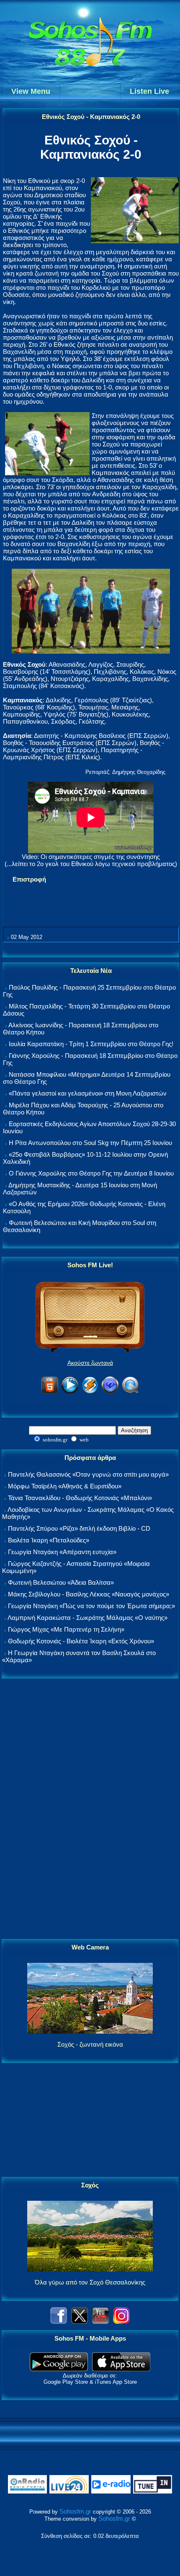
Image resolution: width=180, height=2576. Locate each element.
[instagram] (121, 2322)
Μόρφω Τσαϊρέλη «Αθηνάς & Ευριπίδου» (65, 1486)
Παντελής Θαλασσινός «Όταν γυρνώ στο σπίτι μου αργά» (88, 1474)
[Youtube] (100, 2322)
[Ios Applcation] (121, 2369)
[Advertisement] (90, 1809)
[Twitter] (80, 2322)
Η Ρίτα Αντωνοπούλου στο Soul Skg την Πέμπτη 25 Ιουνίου (90, 1143)
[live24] (69, 2492)
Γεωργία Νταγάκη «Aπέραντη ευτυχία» (62, 1552)
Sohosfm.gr (75, 2511)
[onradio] (28, 2492)
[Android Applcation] (59, 2369)
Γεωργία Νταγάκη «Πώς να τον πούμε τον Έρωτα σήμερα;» (91, 1606)
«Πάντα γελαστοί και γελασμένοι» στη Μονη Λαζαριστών (88, 1093)
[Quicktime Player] (130, 1392)
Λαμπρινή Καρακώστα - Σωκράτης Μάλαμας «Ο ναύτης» (87, 1618)
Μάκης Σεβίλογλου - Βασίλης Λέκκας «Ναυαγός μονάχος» (89, 1594)
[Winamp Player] (90, 1392)
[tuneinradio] (153, 2492)
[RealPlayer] (110, 1392)
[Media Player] (70, 1392)
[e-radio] (111, 2492)
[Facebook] (59, 2322)
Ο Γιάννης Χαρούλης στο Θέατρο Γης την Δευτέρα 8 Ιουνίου (91, 1173)
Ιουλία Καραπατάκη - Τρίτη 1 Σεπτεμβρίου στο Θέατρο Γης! (91, 1044)
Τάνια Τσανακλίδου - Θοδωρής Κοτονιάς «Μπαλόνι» (80, 1498)
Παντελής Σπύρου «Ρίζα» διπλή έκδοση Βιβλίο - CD (79, 1528)
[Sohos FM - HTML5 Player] (50, 1392)
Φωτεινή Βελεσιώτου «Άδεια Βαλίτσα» (61, 1582)
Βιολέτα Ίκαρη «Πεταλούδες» (49, 1540)
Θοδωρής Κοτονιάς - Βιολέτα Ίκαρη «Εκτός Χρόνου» (81, 1641)
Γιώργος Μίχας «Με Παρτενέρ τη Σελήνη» (66, 1629)
